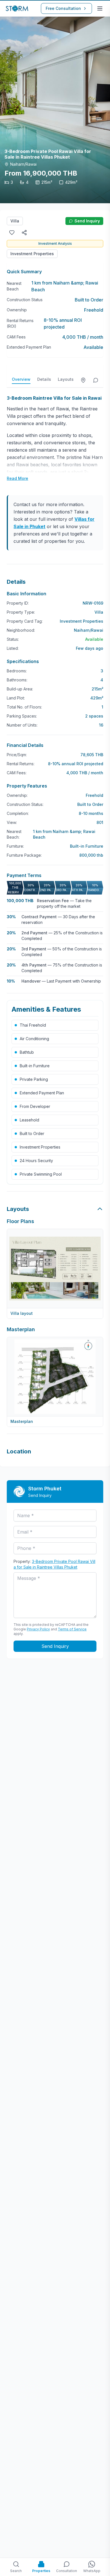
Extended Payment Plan (42, 1093)
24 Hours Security (36, 1161)
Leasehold (29, 1120)
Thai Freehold (33, 1025)
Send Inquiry (87, 221)
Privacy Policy (38, 1629)
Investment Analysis (55, 243)
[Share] (24, 233)
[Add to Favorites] (12, 233)
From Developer (35, 1106)
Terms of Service (72, 1629)
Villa (15, 221)
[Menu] (100, 8)
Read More (17, 478)
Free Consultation (63, 8)
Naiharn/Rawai (89, 630)
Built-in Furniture (35, 1066)
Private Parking (34, 1079)
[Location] (83, 380)
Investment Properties (32, 254)
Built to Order (32, 1133)
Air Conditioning (34, 1039)
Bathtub (27, 1052)
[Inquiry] (96, 380)
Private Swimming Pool (41, 1174)
